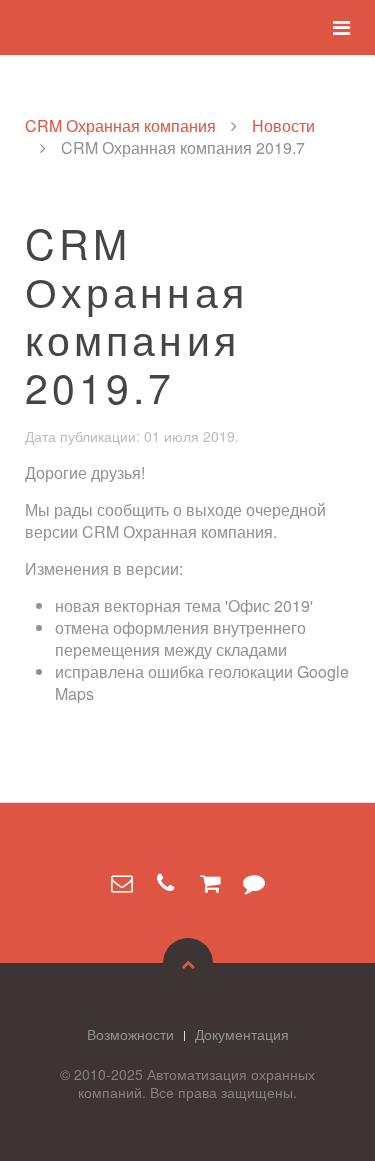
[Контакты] (166, 883)
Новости (283, 126)
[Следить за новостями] (254, 883)
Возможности (130, 1034)
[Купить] (210, 883)
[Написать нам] (122, 883)
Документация (242, 1034)
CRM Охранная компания (120, 126)
